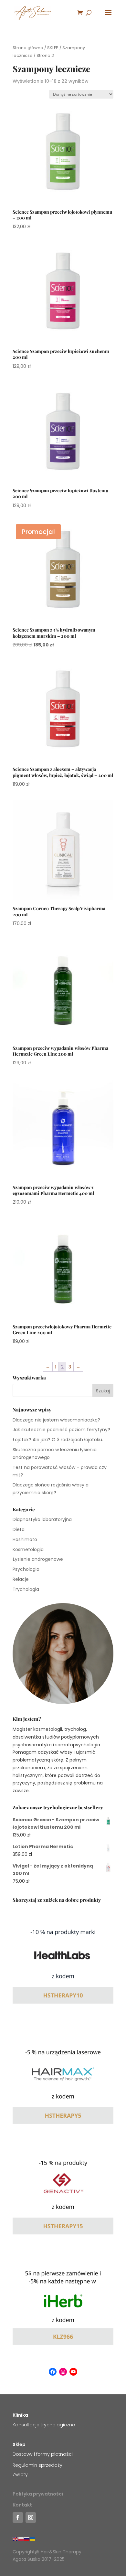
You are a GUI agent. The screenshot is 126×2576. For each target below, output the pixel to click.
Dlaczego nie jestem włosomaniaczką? (56, 1420)
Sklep (19, 2444)
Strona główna (28, 48)
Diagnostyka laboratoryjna (42, 1519)
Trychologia (26, 1589)
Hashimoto (25, 1539)
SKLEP (53, 48)
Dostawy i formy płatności (43, 2454)
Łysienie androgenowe (38, 1559)
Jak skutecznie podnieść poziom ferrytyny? (61, 1430)
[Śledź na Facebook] (18, 2517)
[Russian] (27, 2539)
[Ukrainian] (33, 2539)
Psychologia (26, 1569)
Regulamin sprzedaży (37, 2465)
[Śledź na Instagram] (31, 2517)
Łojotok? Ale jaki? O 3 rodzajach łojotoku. (58, 1440)
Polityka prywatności (38, 2494)
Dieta (19, 1529)
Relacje (21, 1579)
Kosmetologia (28, 1549)
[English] (16, 2539)
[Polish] (21, 2539)
